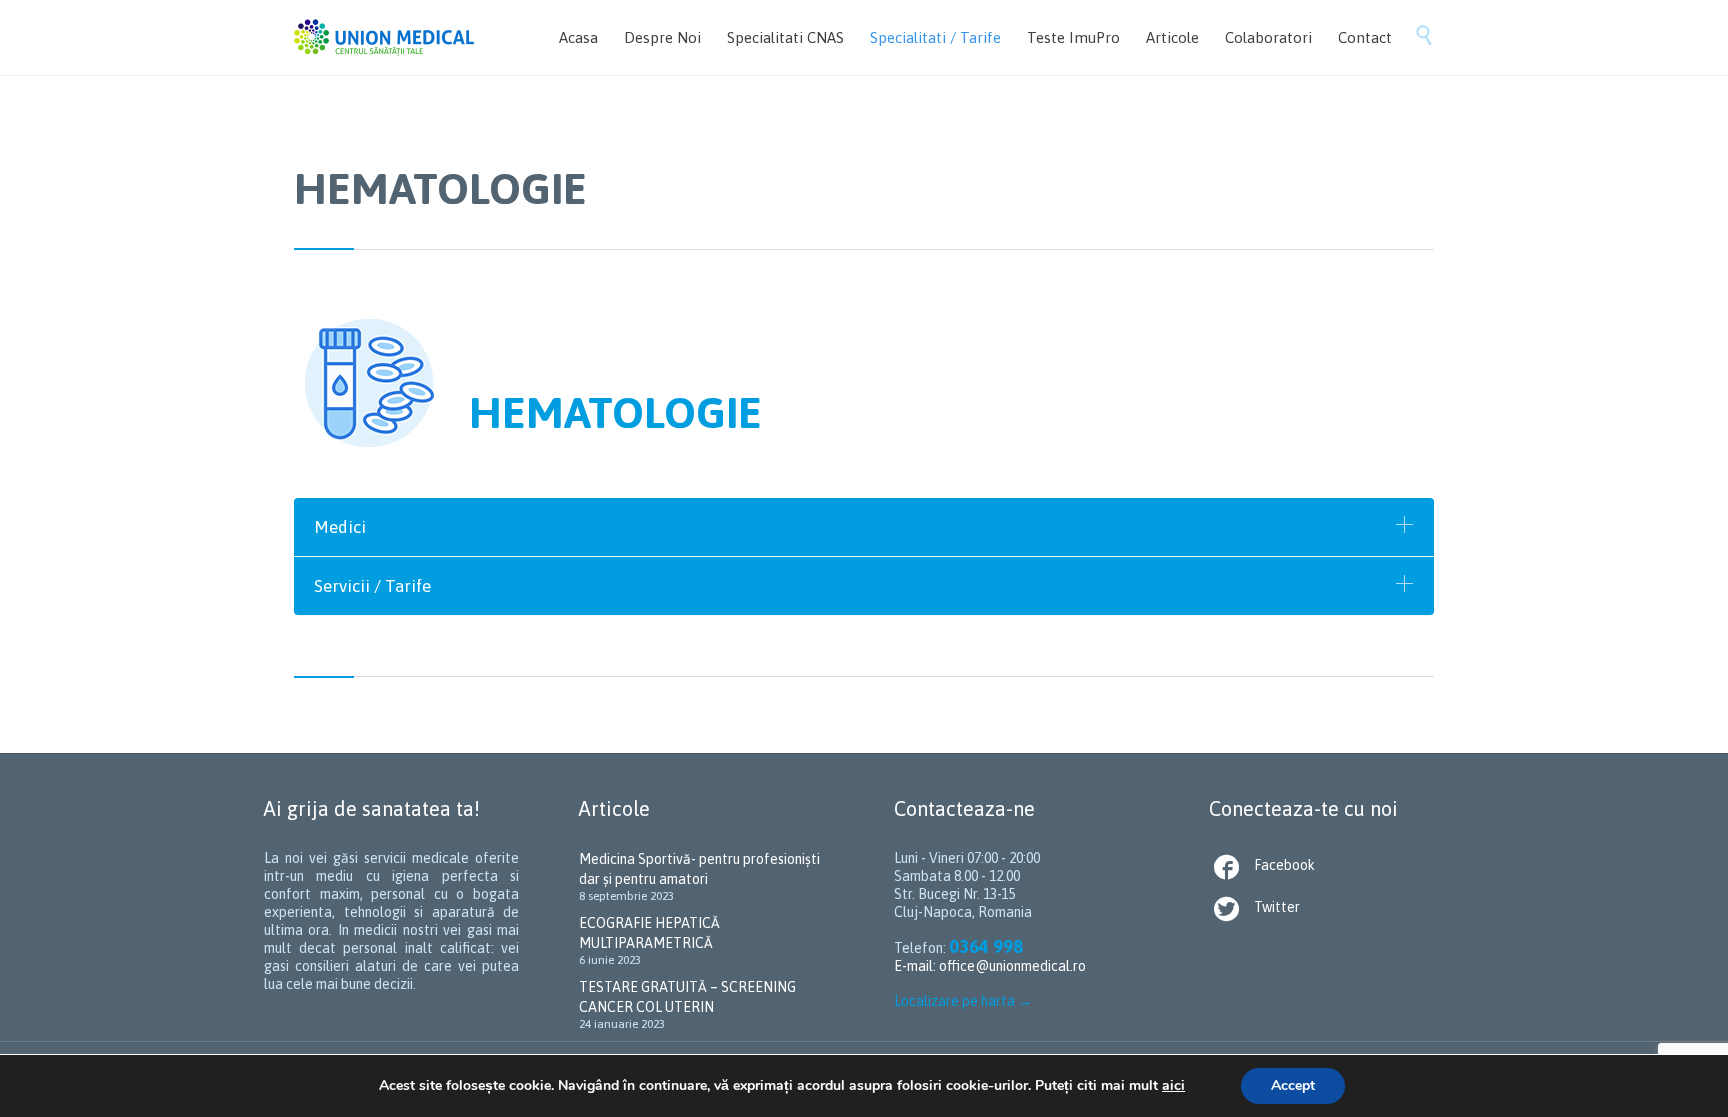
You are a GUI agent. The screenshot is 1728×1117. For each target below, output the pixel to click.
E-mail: (916, 966)
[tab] (864, 527)
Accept (1293, 1085)
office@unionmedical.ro (1012, 966)
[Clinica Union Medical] (384, 37)
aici (1173, 1085)
